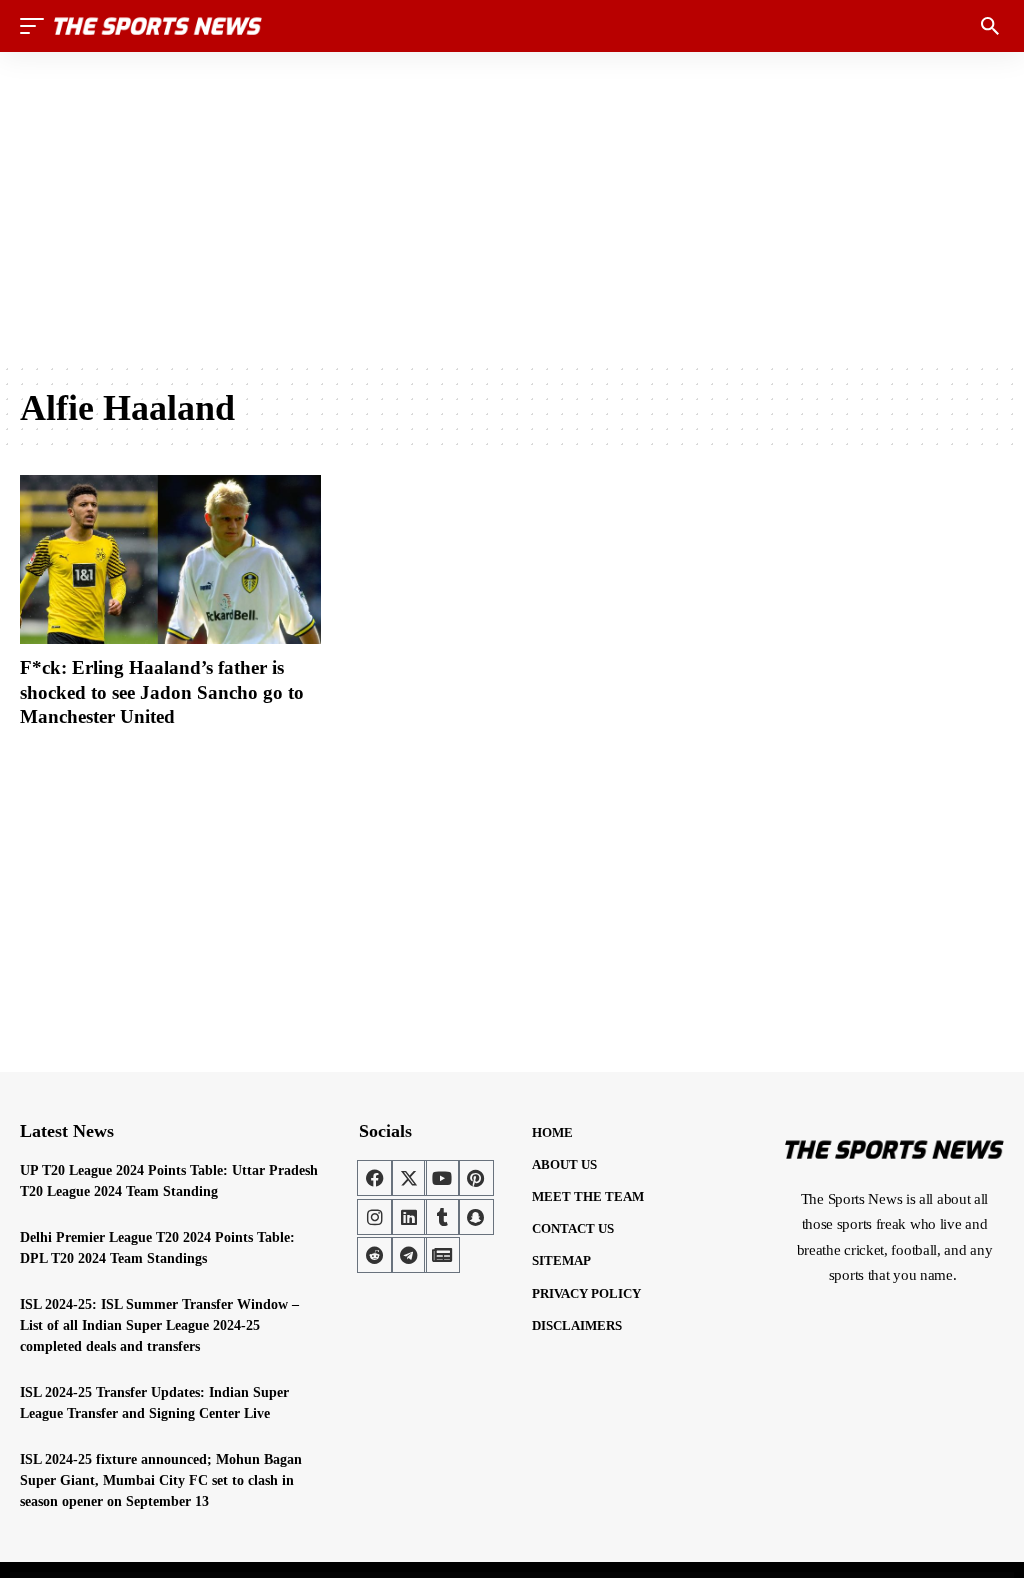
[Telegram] (409, 1255)
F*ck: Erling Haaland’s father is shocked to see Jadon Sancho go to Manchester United (162, 692)
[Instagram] (375, 1217)
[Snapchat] (476, 1217)
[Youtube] (442, 1178)
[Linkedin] (409, 1217)
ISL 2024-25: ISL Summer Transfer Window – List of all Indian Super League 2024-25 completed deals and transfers (159, 1325)
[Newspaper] (442, 1255)
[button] (37, 26)
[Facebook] (375, 1178)
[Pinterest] (476, 1178)
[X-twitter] (409, 1178)
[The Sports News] (158, 26)
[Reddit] (375, 1255)
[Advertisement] (512, 207)
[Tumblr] (442, 1217)
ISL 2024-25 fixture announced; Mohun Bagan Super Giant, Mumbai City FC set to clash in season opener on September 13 (161, 1480)
